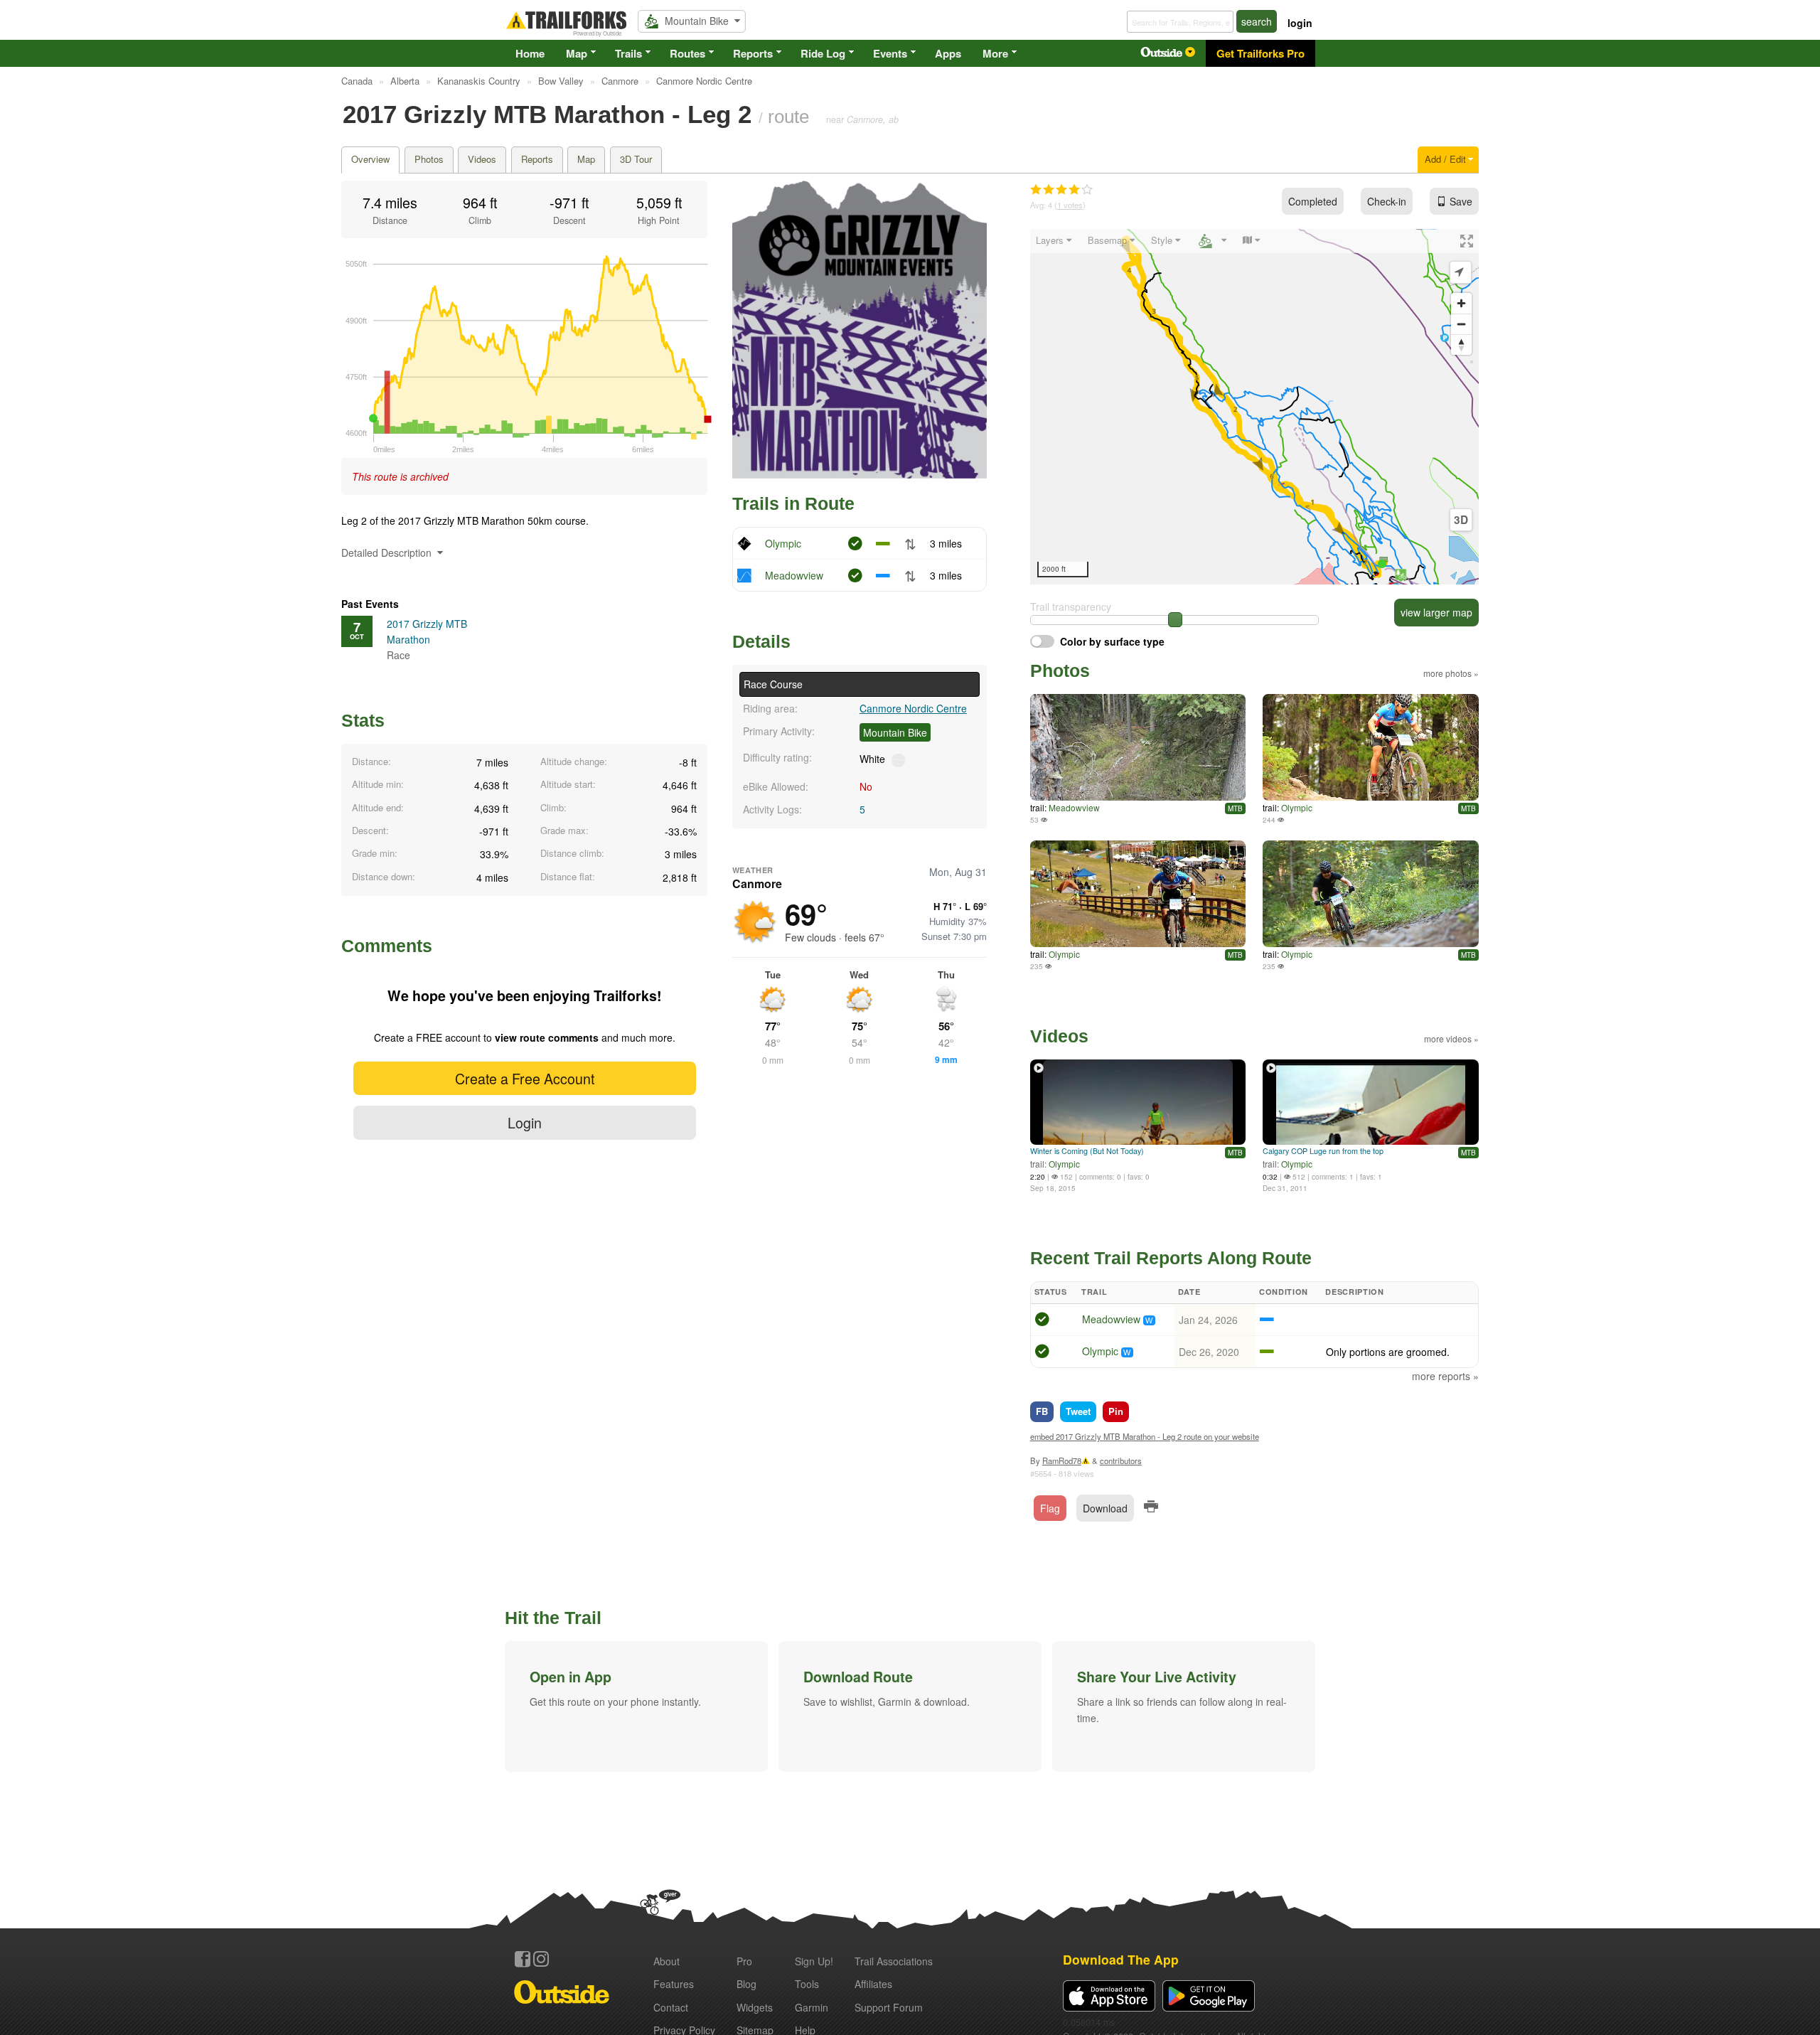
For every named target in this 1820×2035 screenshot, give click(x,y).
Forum (889, 2007)
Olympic (783, 543)
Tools (807, 1984)
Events (890, 53)
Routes (687, 53)
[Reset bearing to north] (1461, 344)
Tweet (1078, 1411)
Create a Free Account (525, 1078)
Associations (894, 1961)
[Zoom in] (1461, 303)
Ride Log (823, 53)
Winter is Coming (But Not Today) (1087, 1151)
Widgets (755, 2007)
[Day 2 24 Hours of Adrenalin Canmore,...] (1371, 894)
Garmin (812, 2007)
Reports (753, 53)
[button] (636, 1706)
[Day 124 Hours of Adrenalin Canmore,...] (1138, 894)
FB (1042, 1411)
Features (674, 1984)
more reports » (1445, 1376)
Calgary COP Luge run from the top (1323, 1151)
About (667, 1961)
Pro (744, 1961)
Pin (1116, 1411)
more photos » (1451, 673)
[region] (1254, 407)
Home (530, 53)
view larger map (1436, 612)
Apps (948, 53)
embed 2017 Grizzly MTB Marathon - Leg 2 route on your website (1145, 1436)
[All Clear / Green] (1042, 1321)
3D (1461, 520)
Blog (746, 1984)
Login (525, 1122)
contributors (1121, 1460)
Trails (628, 53)
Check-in (1387, 201)
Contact (671, 2007)
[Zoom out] (1461, 324)
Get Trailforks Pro (1260, 53)
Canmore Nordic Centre (913, 708)
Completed (1313, 201)
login (1300, 23)
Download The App (1121, 1959)
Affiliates (873, 1984)
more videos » (1451, 1038)
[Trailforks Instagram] (541, 1959)
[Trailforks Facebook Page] (523, 1959)
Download (1105, 1508)
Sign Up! (814, 1961)
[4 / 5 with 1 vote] (1061, 190)
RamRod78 (1062, 1460)
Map (577, 53)
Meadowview (794, 575)
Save (1461, 201)
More (995, 53)
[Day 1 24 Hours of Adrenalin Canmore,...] (1371, 747)
